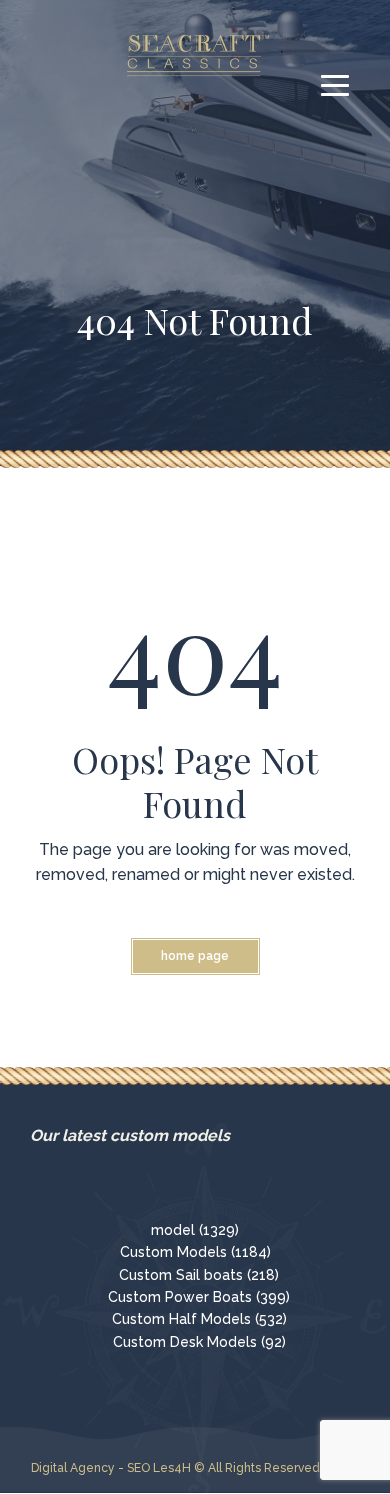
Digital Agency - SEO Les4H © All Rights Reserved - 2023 (195, 1468)
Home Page (195, 956)
